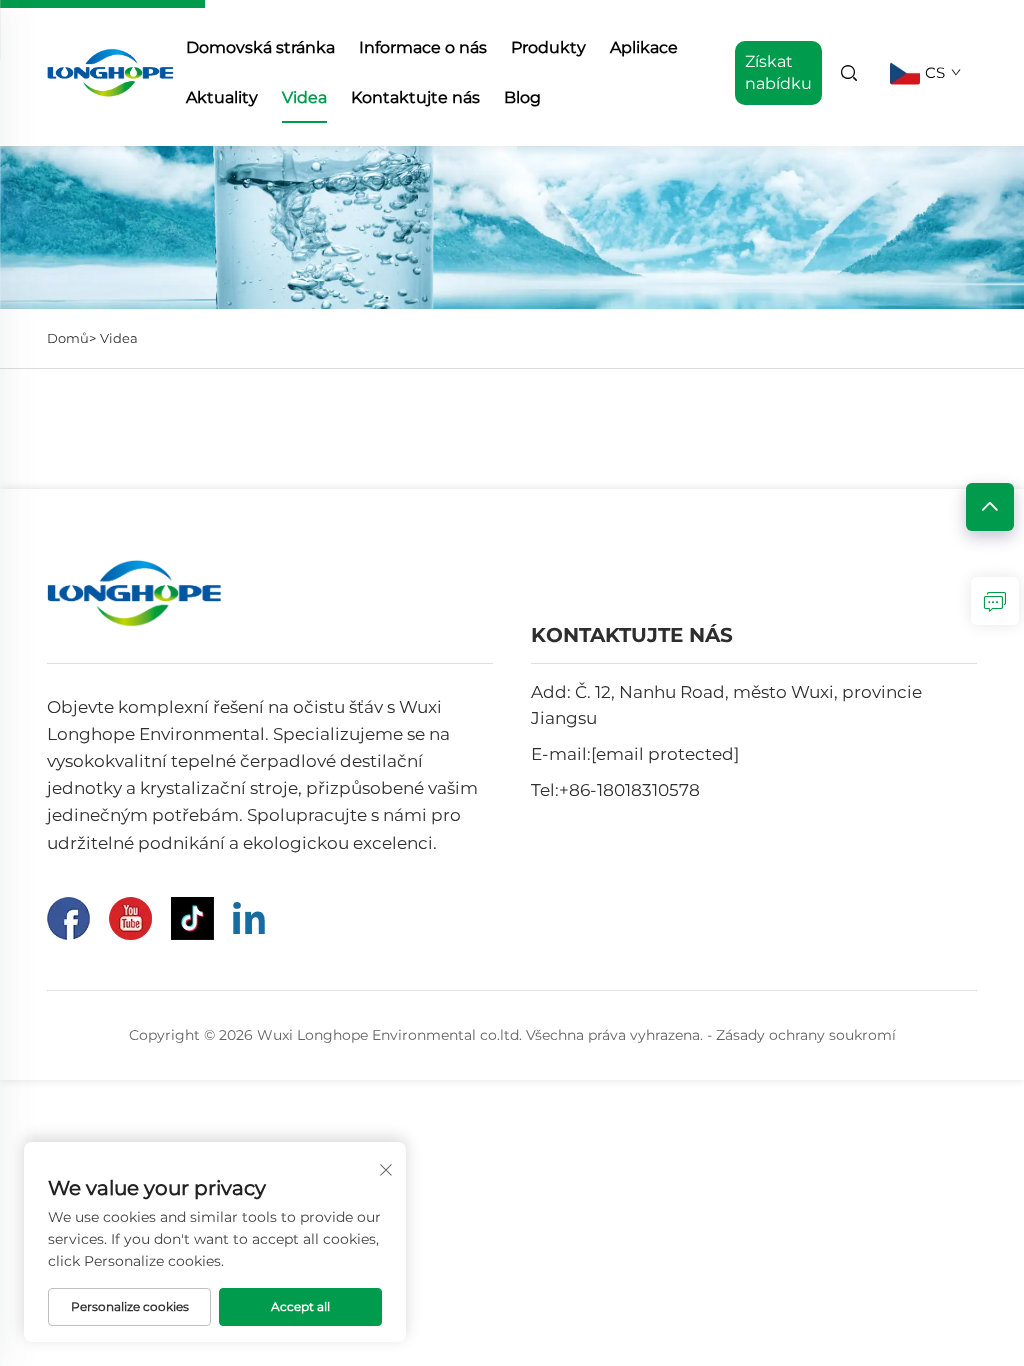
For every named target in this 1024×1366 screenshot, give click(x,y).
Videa (304, 97)
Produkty (548, 47)
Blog (522, 97)
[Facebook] (68, 918)
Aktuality (222, 97)
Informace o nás (423, 47)
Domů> (71, 338)
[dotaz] (995, 601)
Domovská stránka (260, 47)
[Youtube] (130, 918)
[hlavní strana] (110, 71)
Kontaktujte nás (415, 97)
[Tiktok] (192, 918)
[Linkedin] (249, 918)
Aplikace (644, 47)
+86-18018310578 (629, 790)
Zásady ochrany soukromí (806, 1035)
